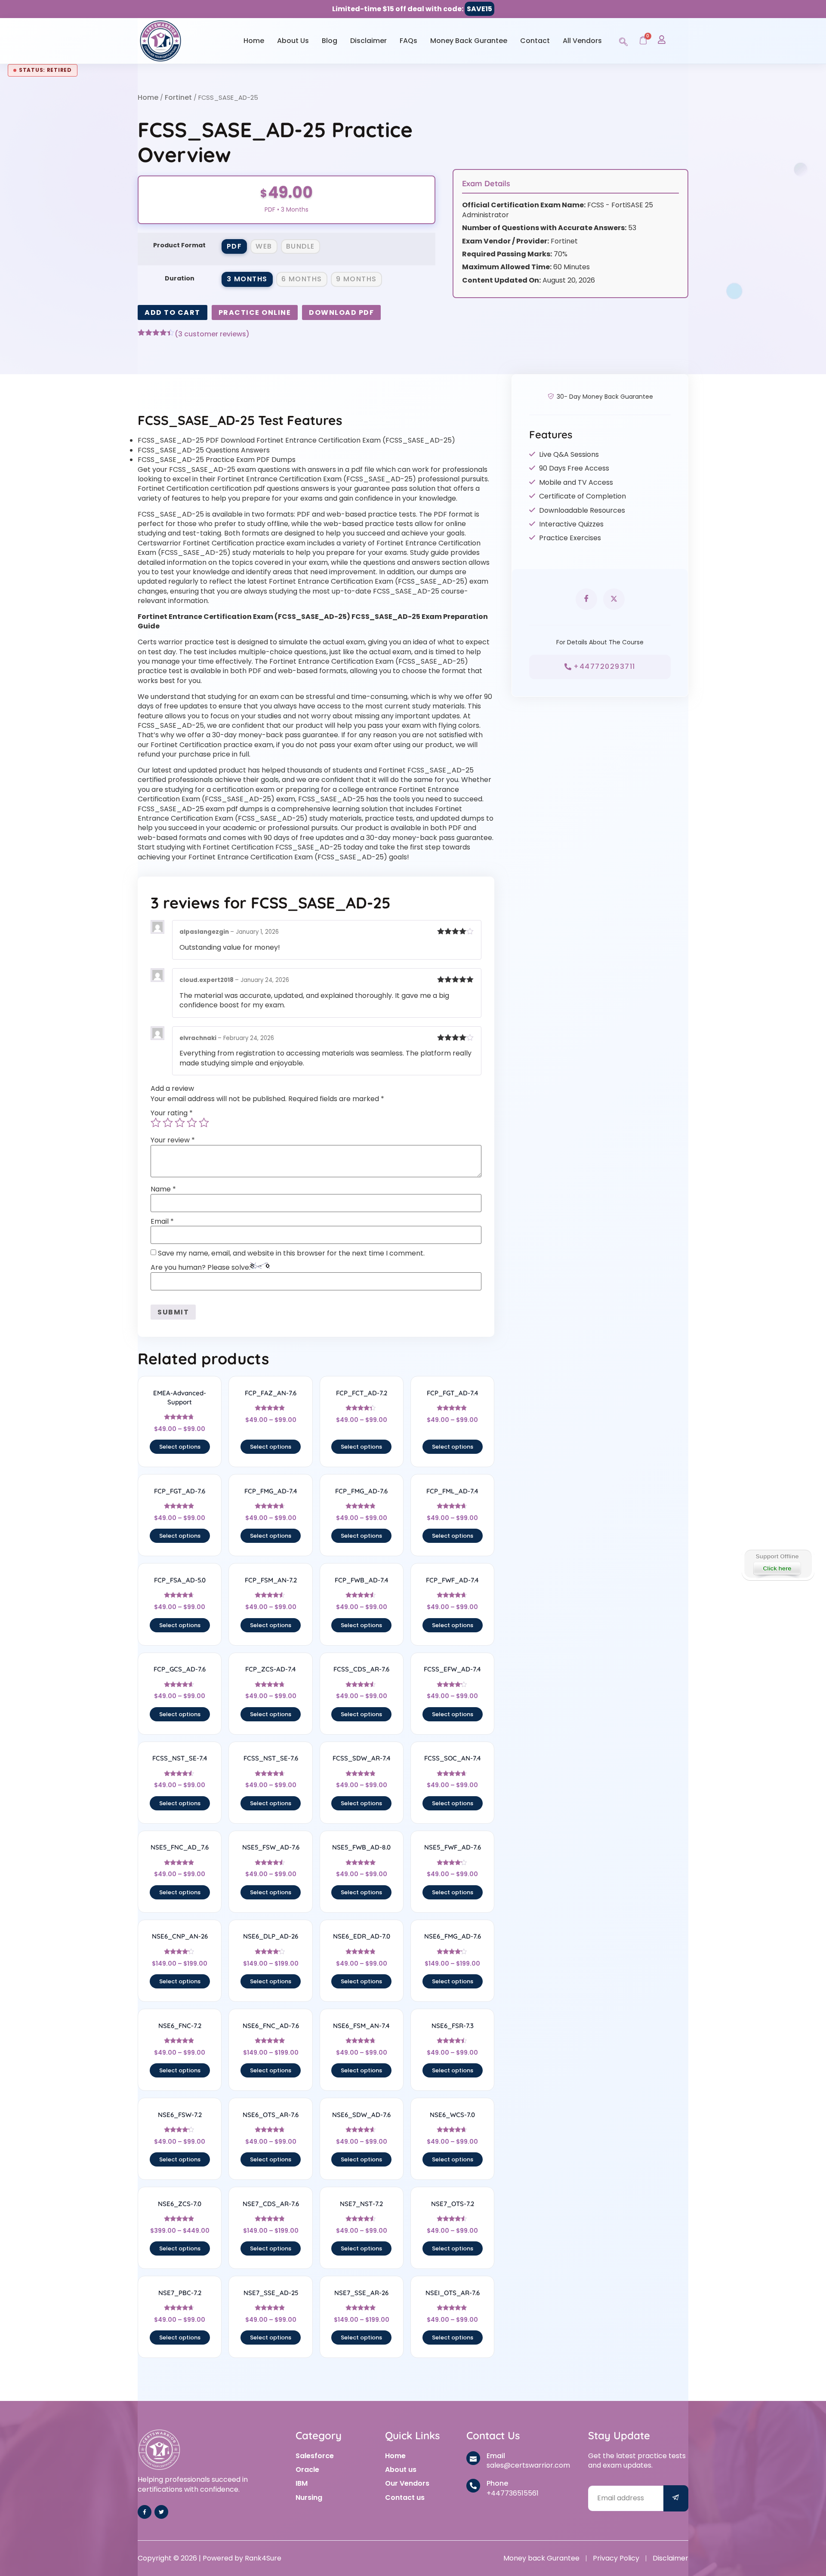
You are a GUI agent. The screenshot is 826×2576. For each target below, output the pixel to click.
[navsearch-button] (623, 40)
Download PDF (341, 312)
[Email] (473, 2458)
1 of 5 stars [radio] (156, 1123)
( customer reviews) (212, 334)
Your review (173, 1140)
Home (254, 41)
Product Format (179, 245)
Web (264, 246)
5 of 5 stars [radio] (204, 1123)
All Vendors (582, 41)
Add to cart (173, 312)
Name (163, 1189)
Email (162, 1222)
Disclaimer (368, 41)
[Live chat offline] (778, 1564)
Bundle (301, 246)
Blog (330, 41)
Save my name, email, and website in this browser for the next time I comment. (291, 1253)
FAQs (408, 41)
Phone (497, 2483)
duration (180, 278)
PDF (234, 246)
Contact (535, 41)
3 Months (247, 279)
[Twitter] (161, 2512)
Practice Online (255, 312)
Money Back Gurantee (469, 41)
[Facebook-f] (145, 2512)
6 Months (302, 279)
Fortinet (178, 97)
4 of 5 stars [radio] (192, 1123)
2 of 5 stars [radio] (168, 1123)
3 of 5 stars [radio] (180, 1123)
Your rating (172, 1113)
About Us (293, 41)
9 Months (356, 279)
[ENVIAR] (676, 2498)
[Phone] (473, 2486)
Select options (180, 1447)
